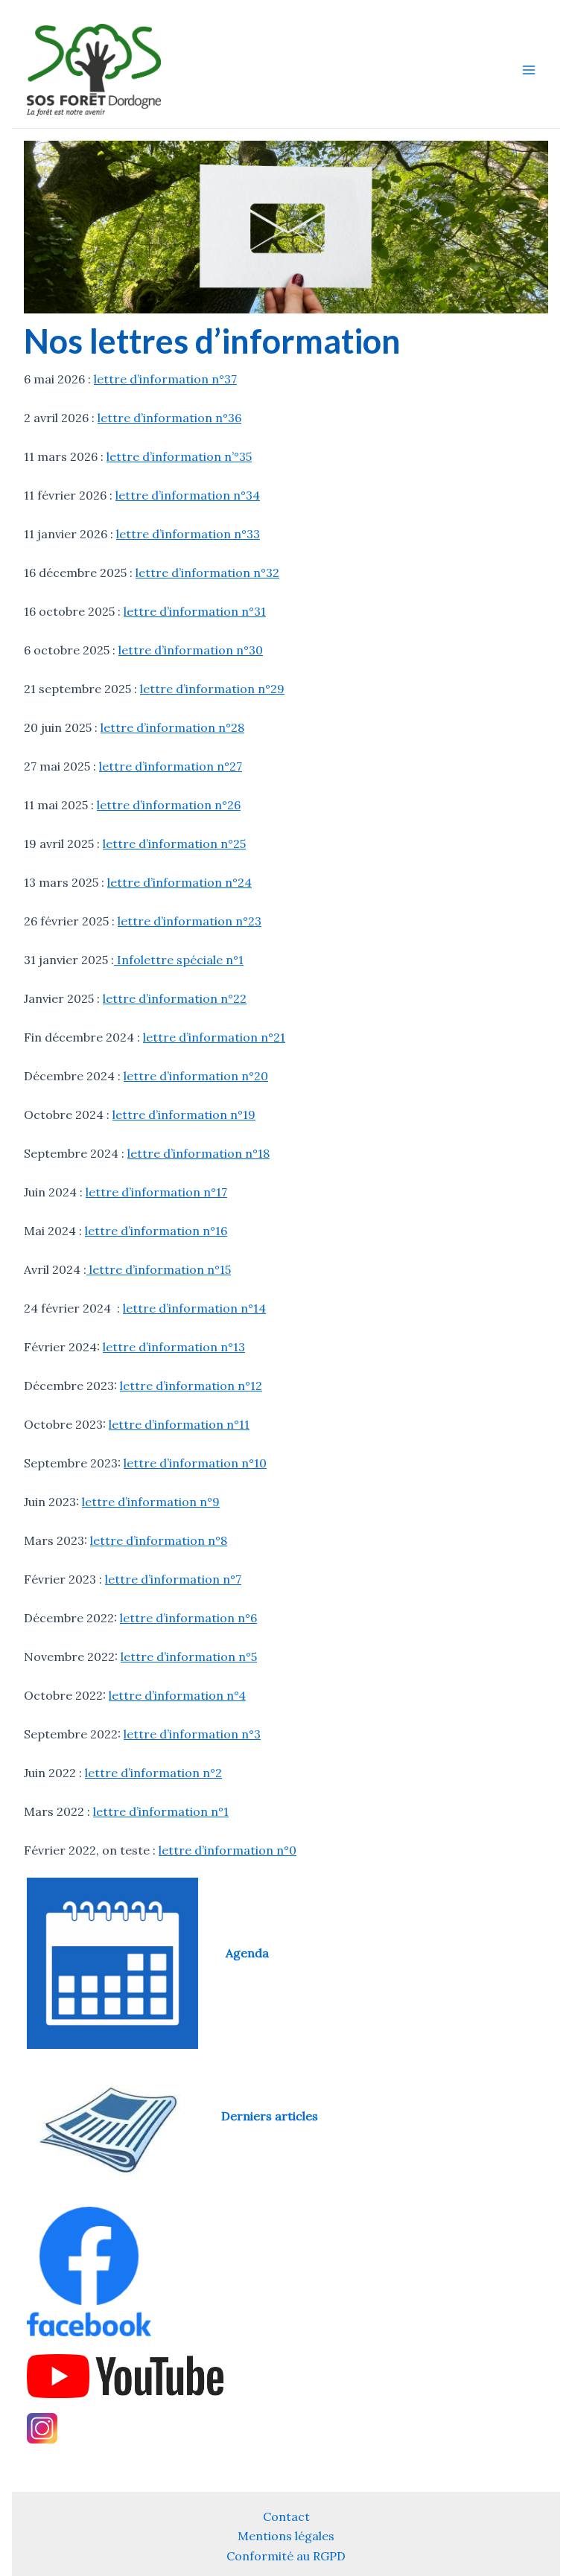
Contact (286, 2516)
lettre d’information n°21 (214, 1037)
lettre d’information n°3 (192, 1734)
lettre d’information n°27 (171, 766)
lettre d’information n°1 (161, 1811)
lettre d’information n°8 (159, 1540)
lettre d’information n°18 (198, 1153)
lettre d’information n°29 (212, 689)
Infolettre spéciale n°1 (179, 960)
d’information (197, 1386)
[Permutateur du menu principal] (529, 70)
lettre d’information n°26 (169, 805)
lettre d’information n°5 (189, 1657)
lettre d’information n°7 (173, 1579)
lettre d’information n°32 (207, 573)
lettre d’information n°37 (165, 379)
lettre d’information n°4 (177, 1695)
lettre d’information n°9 (151, 1502)
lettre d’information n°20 (196, 1076)
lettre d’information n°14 (194, 1308)
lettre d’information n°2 (153, 1773)
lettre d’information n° (153, 1269)
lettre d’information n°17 (156, 1192)
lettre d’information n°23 (190, 921)
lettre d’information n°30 (191, 650)
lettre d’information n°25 (174, 844)
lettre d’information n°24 (179, 882)
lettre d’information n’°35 (179, 456)
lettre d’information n (171, 1424)
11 (244, 1424)
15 (225, 1269)
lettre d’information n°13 (174, 1347)
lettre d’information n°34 (188, 495)
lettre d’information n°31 (195, 611)
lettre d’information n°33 (188, 534)
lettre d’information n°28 (172, 727)
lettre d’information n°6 (188, 1618)
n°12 (250, 1386)
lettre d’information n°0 (228, 1850)
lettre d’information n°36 (169, 418)
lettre (138, 1386)
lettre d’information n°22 (175, 998)
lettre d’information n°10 (195, 1463)
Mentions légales (286, 2536)
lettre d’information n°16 (156, 1231)
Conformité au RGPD (286, 2556)
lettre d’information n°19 (184, 1115)
